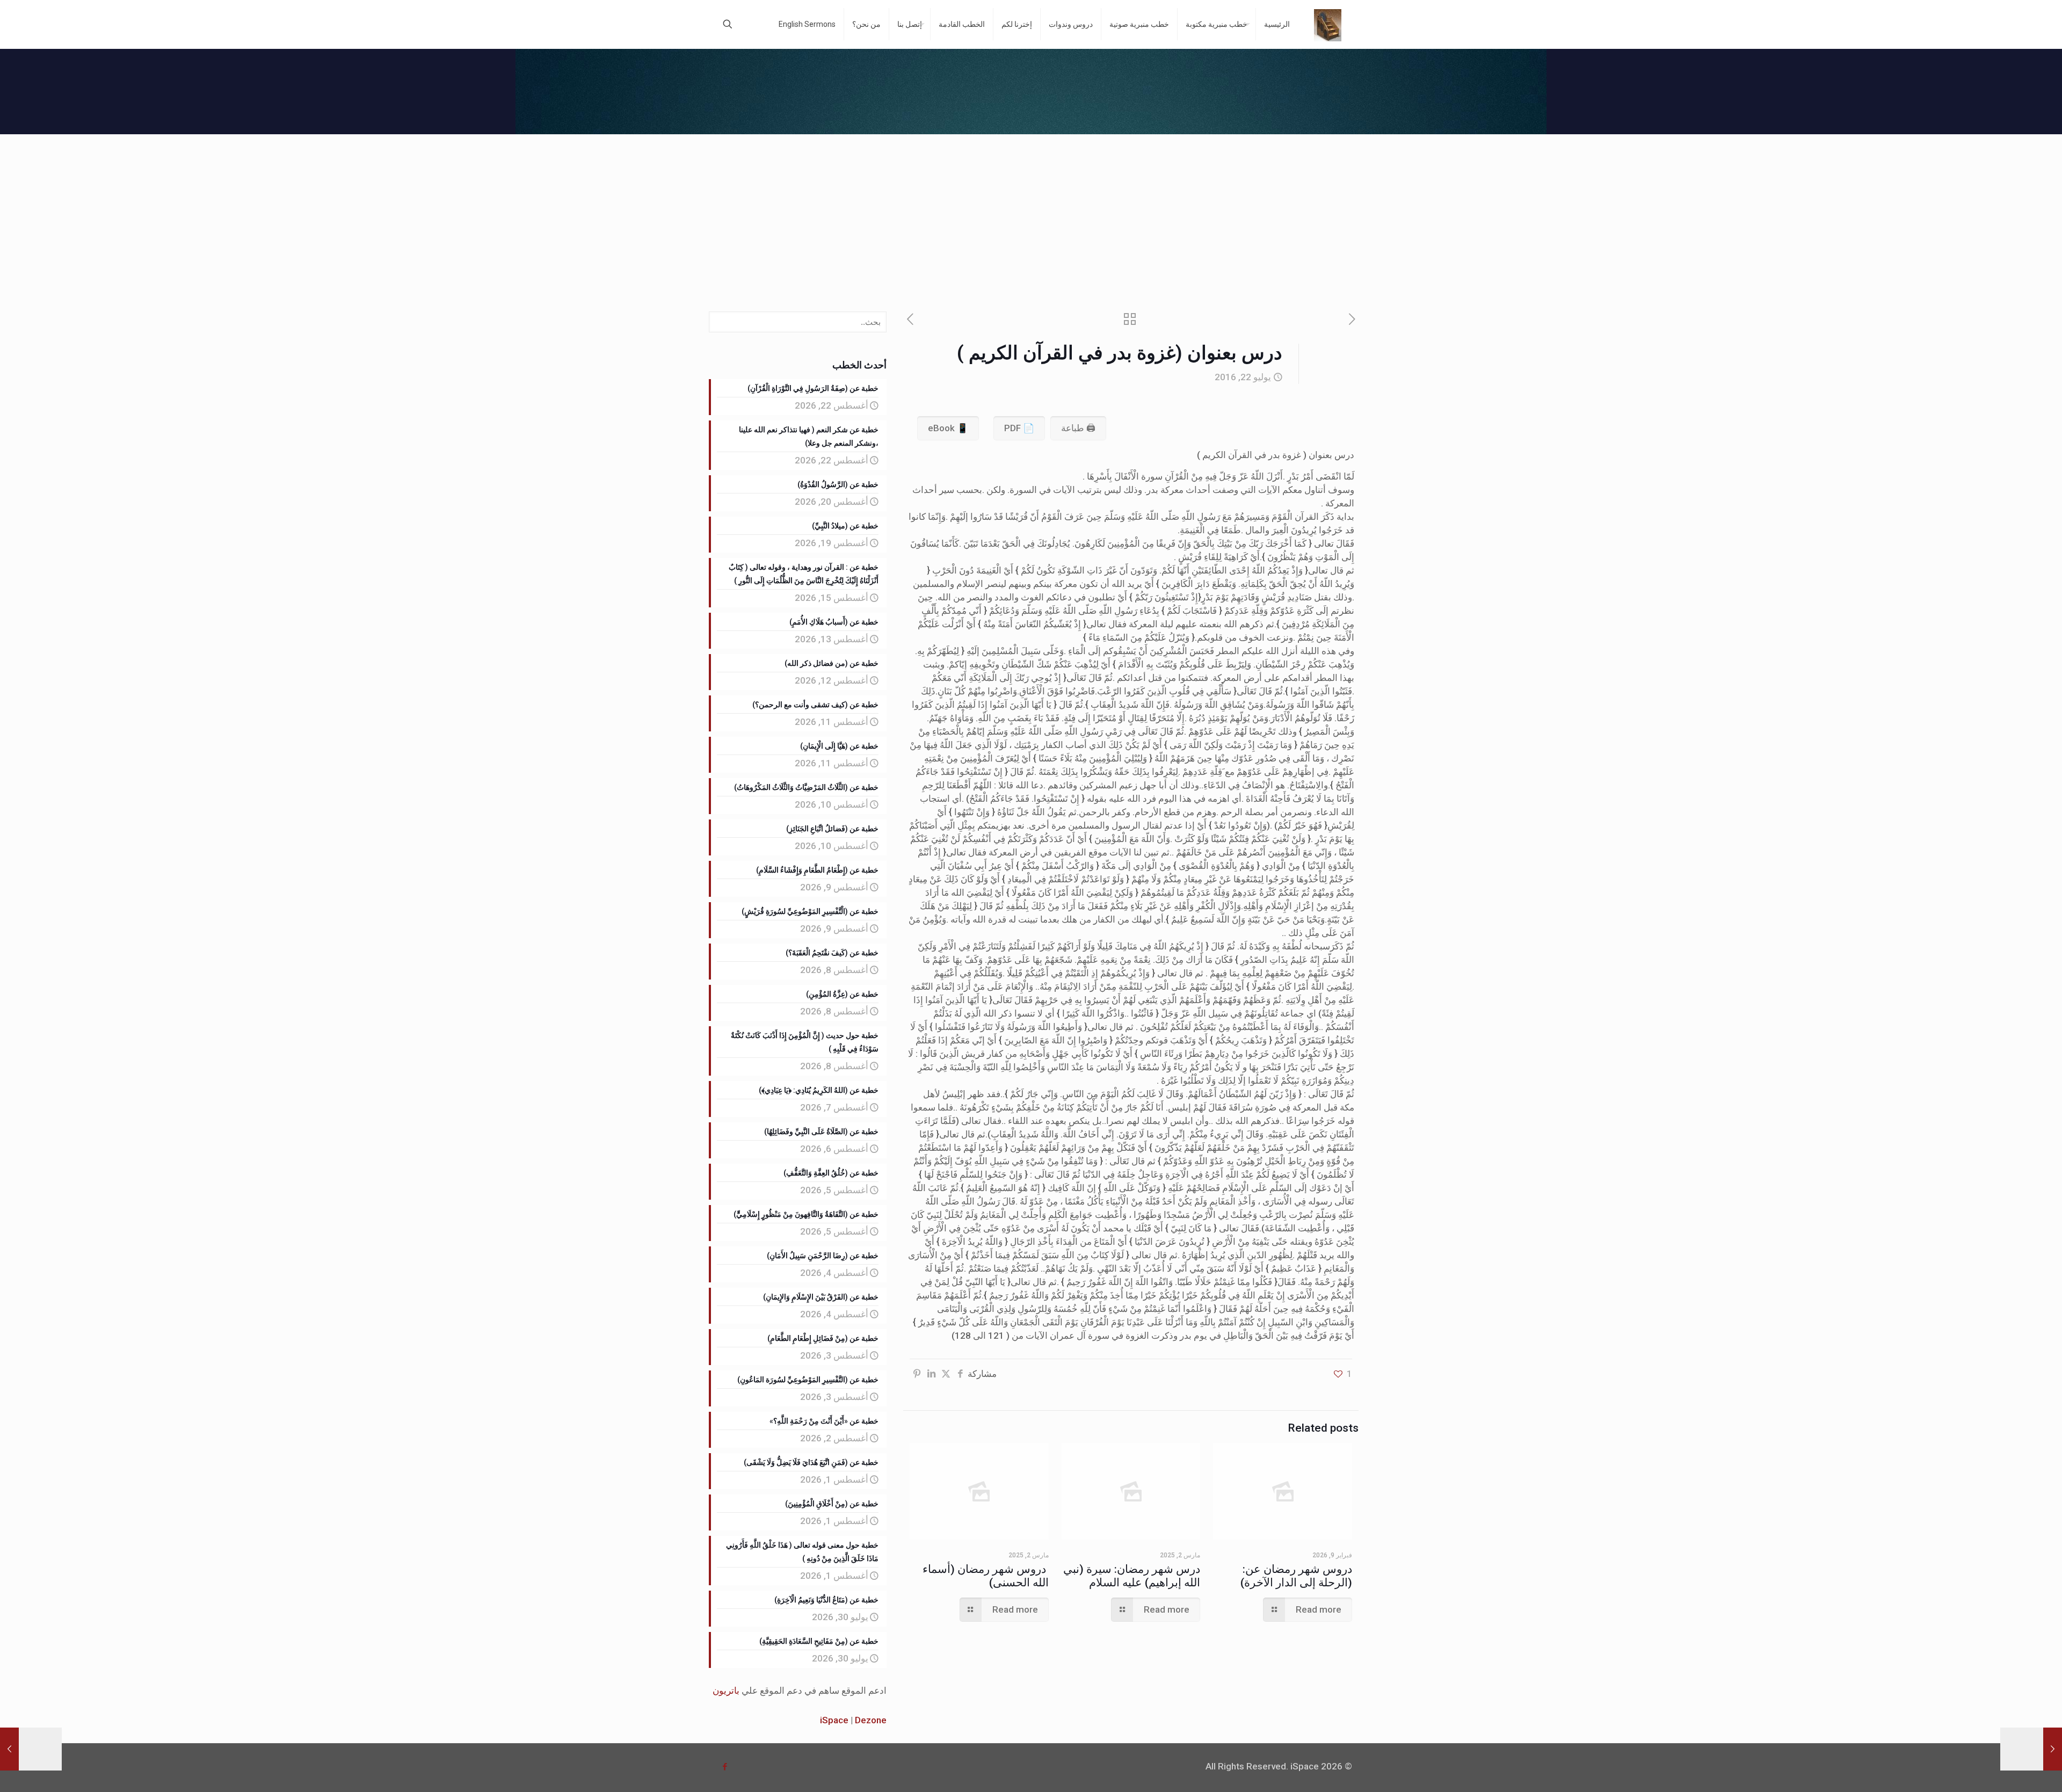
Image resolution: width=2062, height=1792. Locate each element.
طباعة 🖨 (1078, 428)
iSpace (834, 1720)
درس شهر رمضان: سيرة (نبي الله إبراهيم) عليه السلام (1132, 1576)
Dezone (871, 1720)
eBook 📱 (948, 428)
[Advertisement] (1031, 215)
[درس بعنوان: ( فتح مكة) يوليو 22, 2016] (31, 1749)
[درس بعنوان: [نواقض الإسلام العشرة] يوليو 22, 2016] (2031, 1749)
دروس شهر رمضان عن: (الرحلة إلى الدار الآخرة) (1296, 1576)
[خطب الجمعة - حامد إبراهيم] (1328, 24)
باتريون (726, 1691)
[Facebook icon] (725, 1767)
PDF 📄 (1019, 428)
